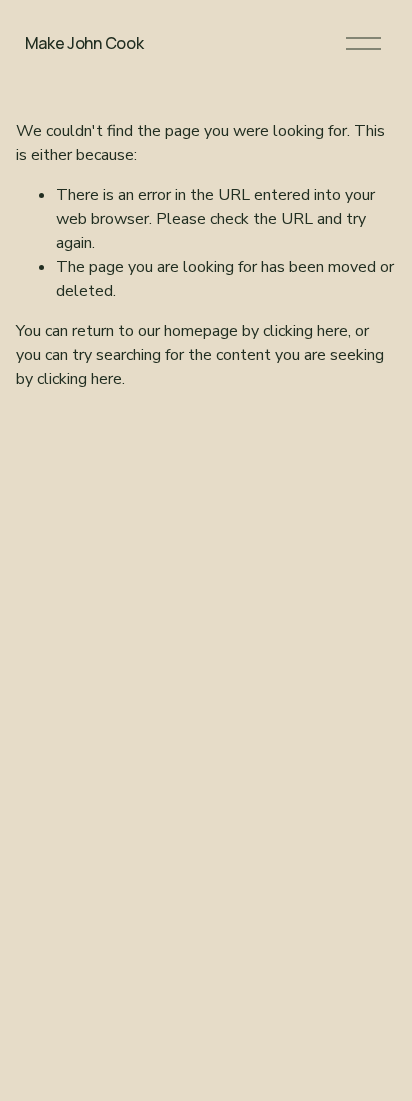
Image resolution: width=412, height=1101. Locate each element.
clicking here (305, 331)
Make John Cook (84, 43)
